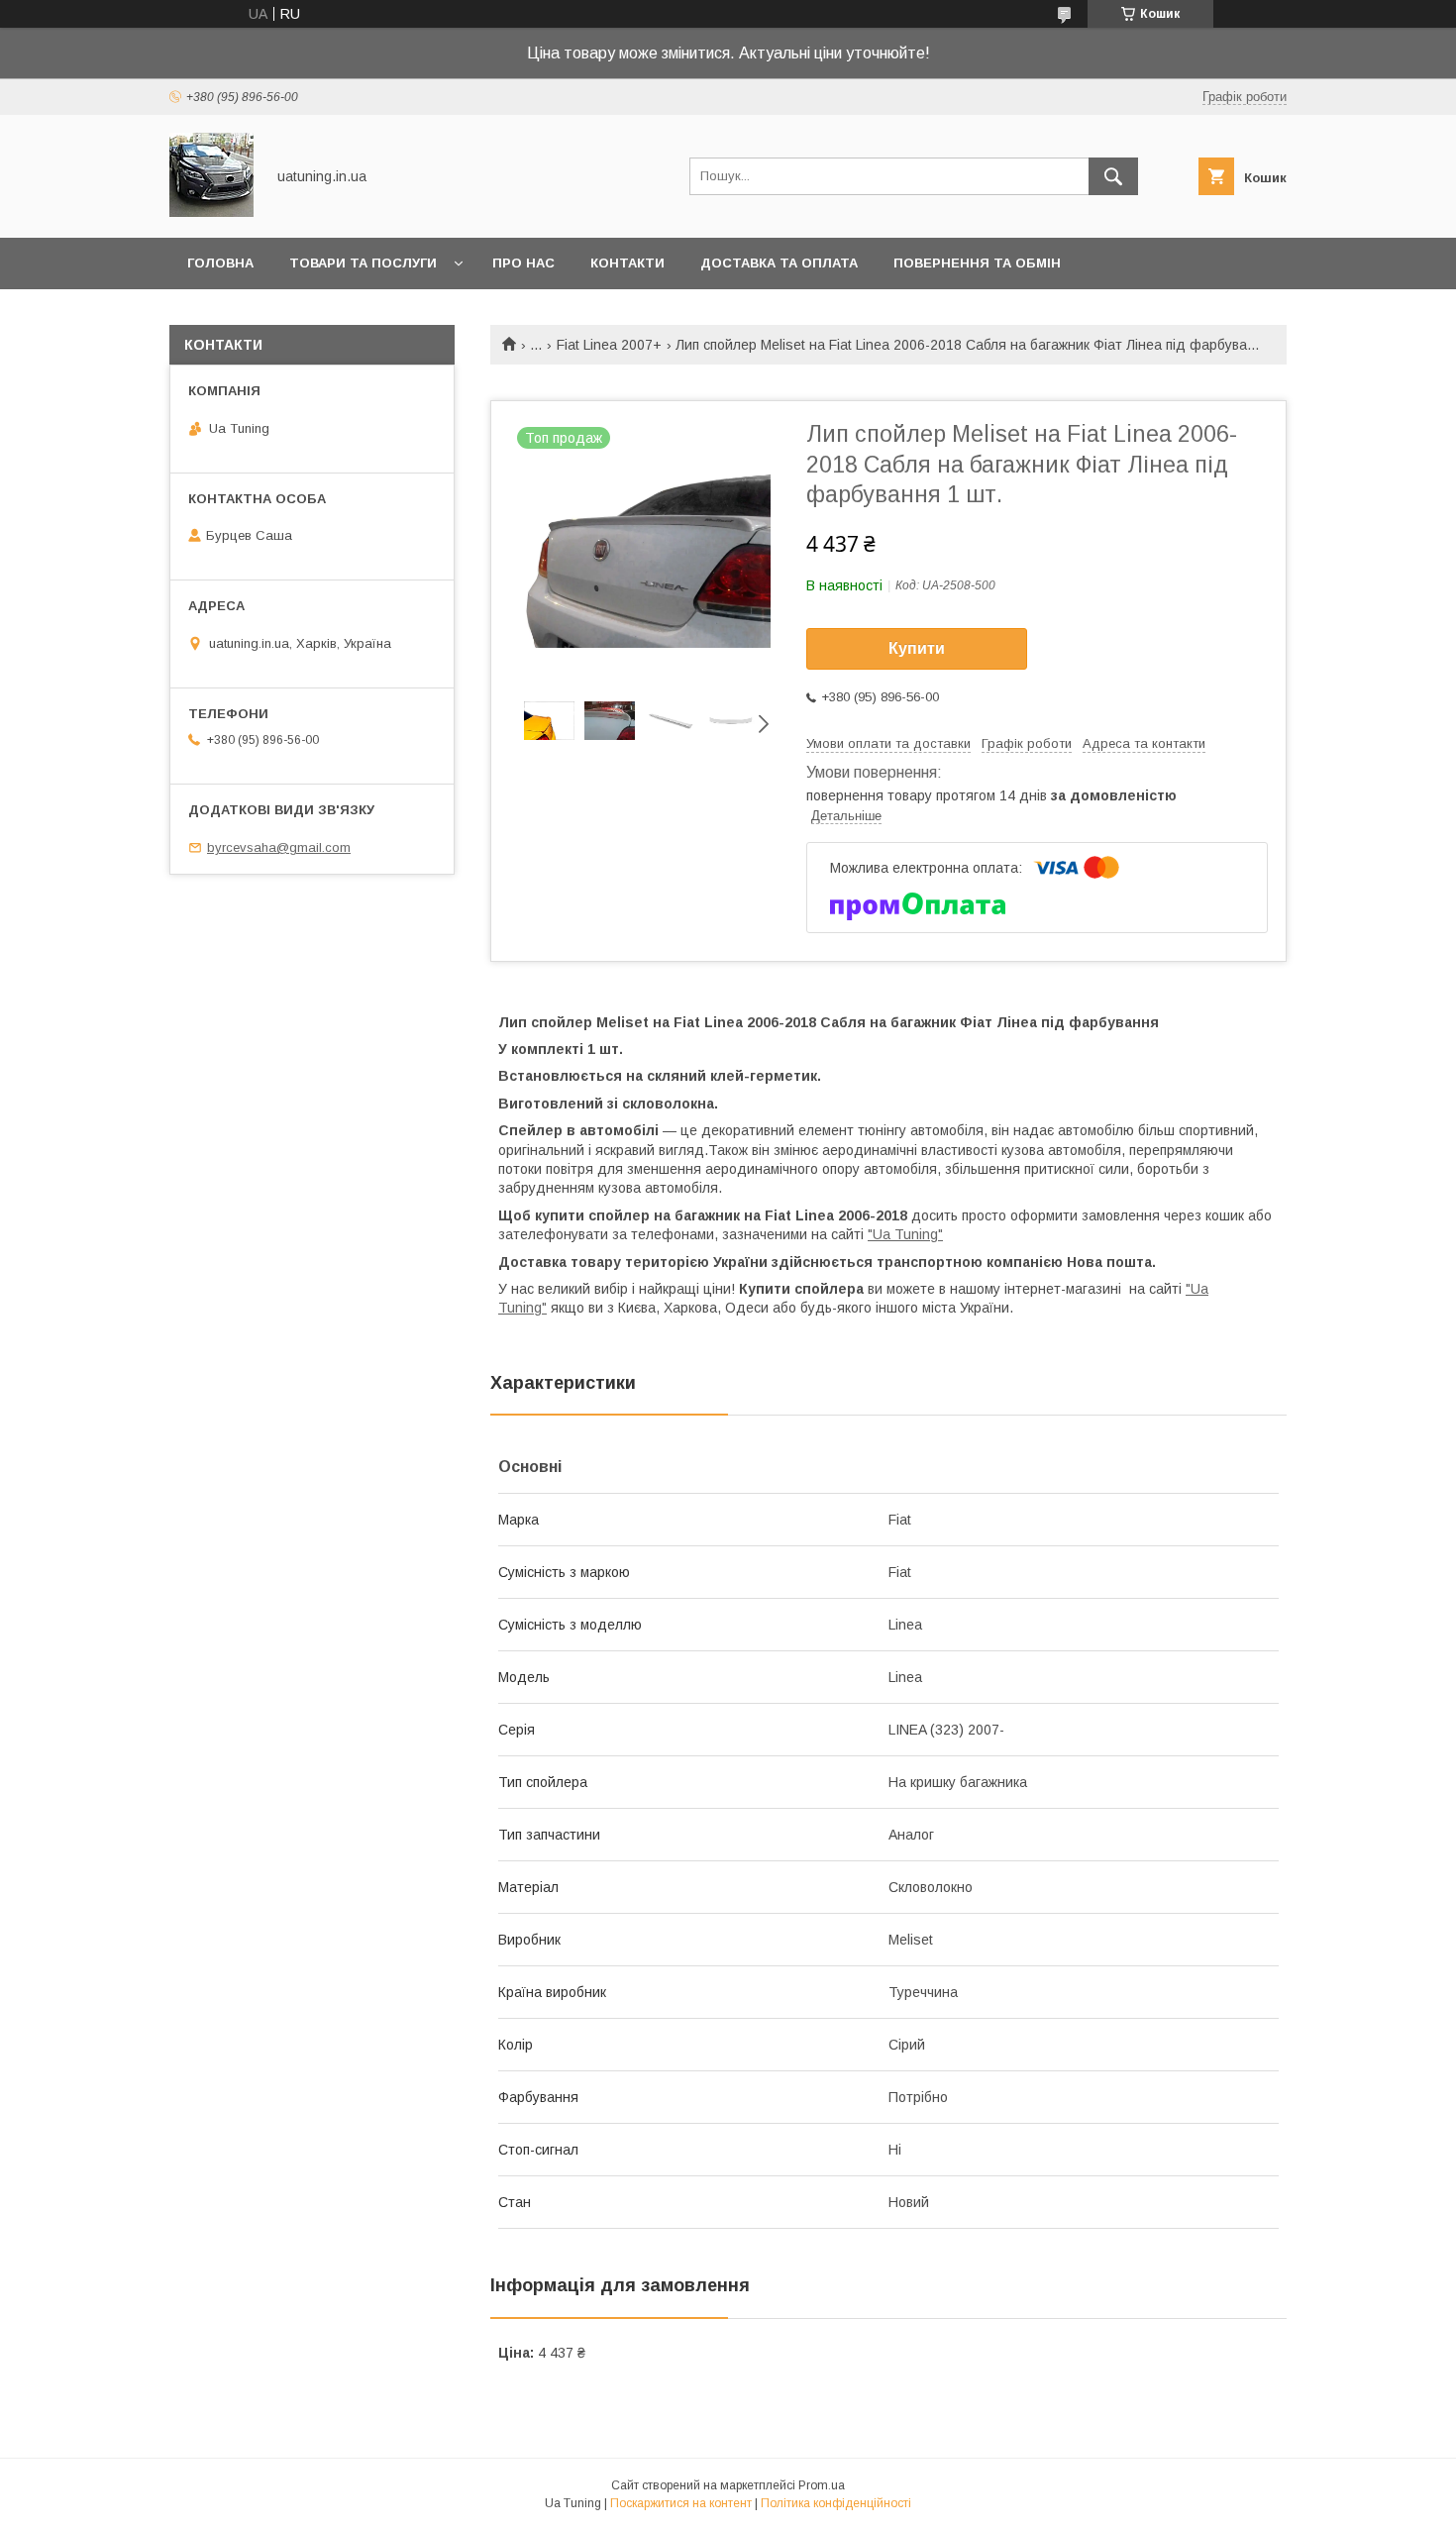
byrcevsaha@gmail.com (279, 847)
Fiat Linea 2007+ (609, 345)
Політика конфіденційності (836, 2503)
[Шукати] (1113, 176)
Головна (220, 263)
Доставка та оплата (779, 263)
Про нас (523, 263)
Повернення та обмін (977, 263)
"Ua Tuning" (905, 1234)
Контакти (627, 263)
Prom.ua (822, 2485)
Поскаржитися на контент (681, 2503)
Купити (917, 648)
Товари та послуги (363, 263)
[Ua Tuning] (211, 212)
